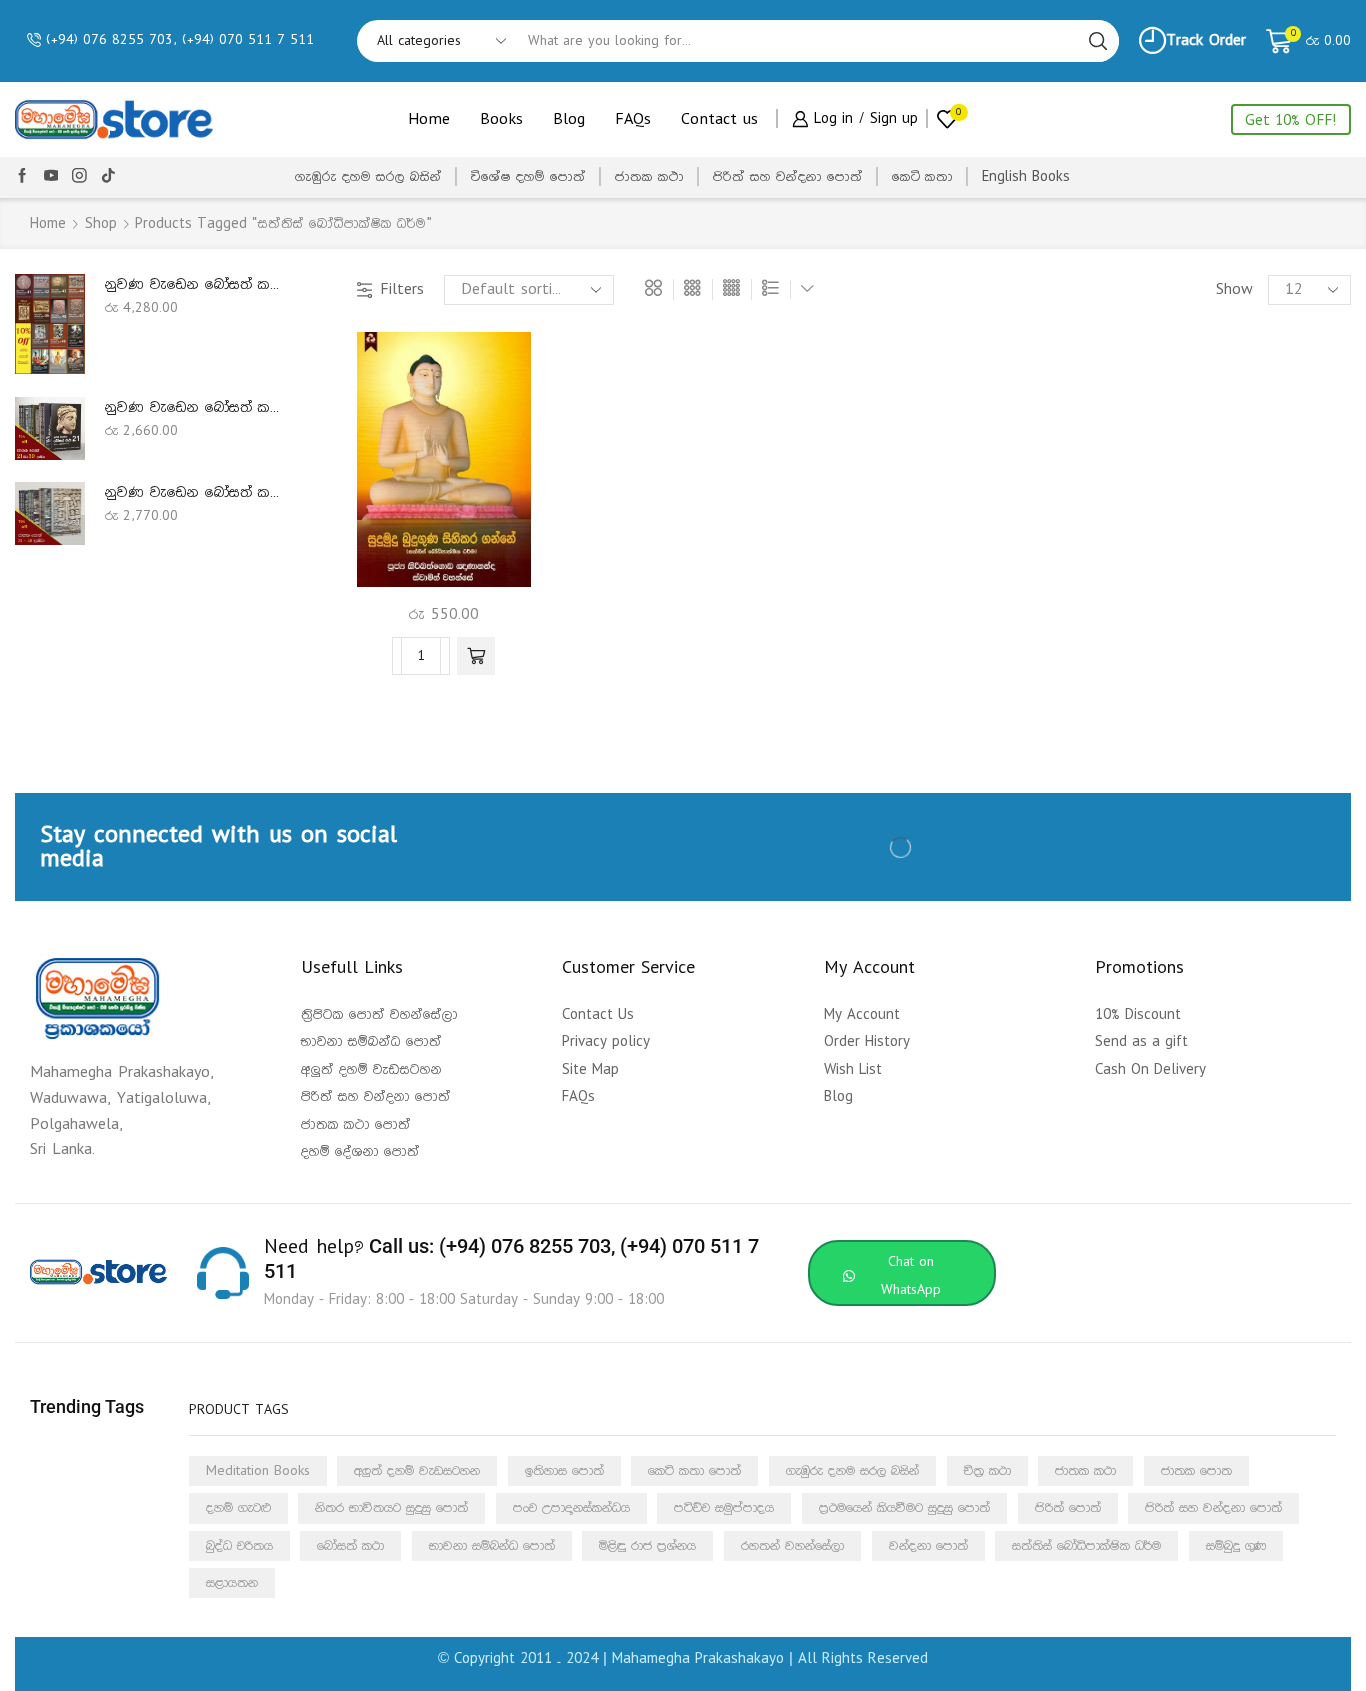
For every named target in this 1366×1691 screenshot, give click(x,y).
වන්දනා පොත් (928, 1546)
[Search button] (1098, 41)
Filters (402, 289)
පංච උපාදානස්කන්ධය (571, 1508)
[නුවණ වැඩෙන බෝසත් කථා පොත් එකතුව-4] (50, 513)
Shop (101, 224)
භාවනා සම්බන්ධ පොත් (492, 1546)
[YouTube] (51, 177)
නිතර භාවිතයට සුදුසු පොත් (391, 1508)
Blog (569, 119)
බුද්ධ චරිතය (239, 1546)
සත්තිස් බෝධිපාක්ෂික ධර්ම (1086, 1546)
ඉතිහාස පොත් (564, 1471)
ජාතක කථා (649, 177)
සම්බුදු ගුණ (1236, 1546)
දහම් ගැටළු (238, 1508)
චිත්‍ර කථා (987, 1471)
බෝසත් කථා (350, 1546)
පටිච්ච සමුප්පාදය (724, 1508)
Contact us (719, 119)
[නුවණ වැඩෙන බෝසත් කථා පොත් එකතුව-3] (50, 428)
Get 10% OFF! (1291, 120)
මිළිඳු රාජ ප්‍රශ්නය (647, 1546)
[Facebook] (22, 177)
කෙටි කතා (922, 177)
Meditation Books (258, 1471)
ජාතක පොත (1196, 1471)
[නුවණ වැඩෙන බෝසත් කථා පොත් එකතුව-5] (50, 324)
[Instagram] (79, 177)
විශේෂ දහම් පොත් (528, 177)
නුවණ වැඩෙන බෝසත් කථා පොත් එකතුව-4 (198, 492)
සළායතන (232, 1583)
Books (501, 119)
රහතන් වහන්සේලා (792, 1546)
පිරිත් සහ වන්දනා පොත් (788, 177)
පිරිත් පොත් (1068, 1508)
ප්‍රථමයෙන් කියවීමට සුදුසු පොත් (904, 1508)
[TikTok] (108, 177)
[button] (476, 656)
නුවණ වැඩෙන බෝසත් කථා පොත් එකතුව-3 (198, 407)
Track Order (1206, 40)
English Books (1026, 177)
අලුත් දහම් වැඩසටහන (417, 1471)
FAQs (633, 119)
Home (429, 119)
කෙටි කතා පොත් (694, 1471)
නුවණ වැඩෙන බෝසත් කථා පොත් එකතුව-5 (198, 284)
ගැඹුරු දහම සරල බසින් (368, 177)
